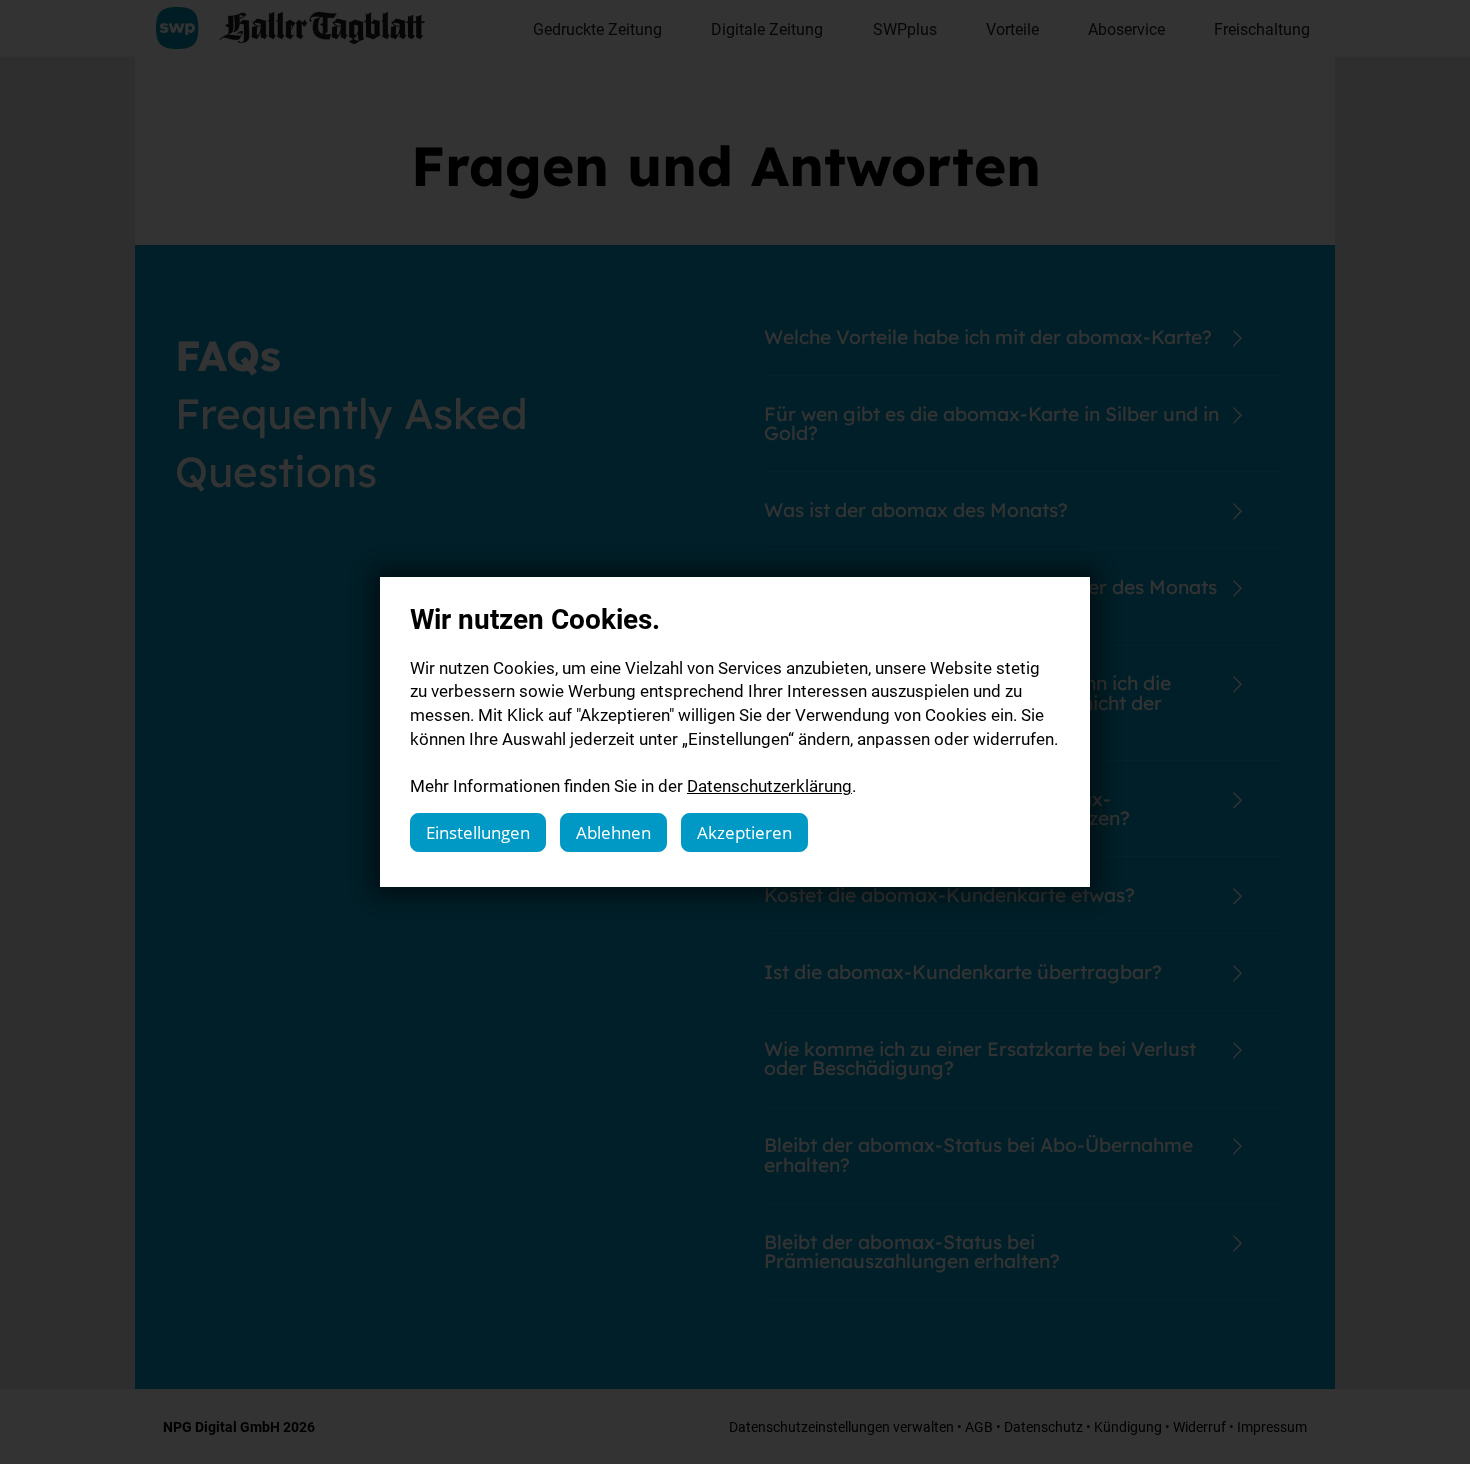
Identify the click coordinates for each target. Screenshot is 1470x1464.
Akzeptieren (744, 832)
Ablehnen (613, 832)
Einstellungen (478, 832)
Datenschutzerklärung (769, 785)
